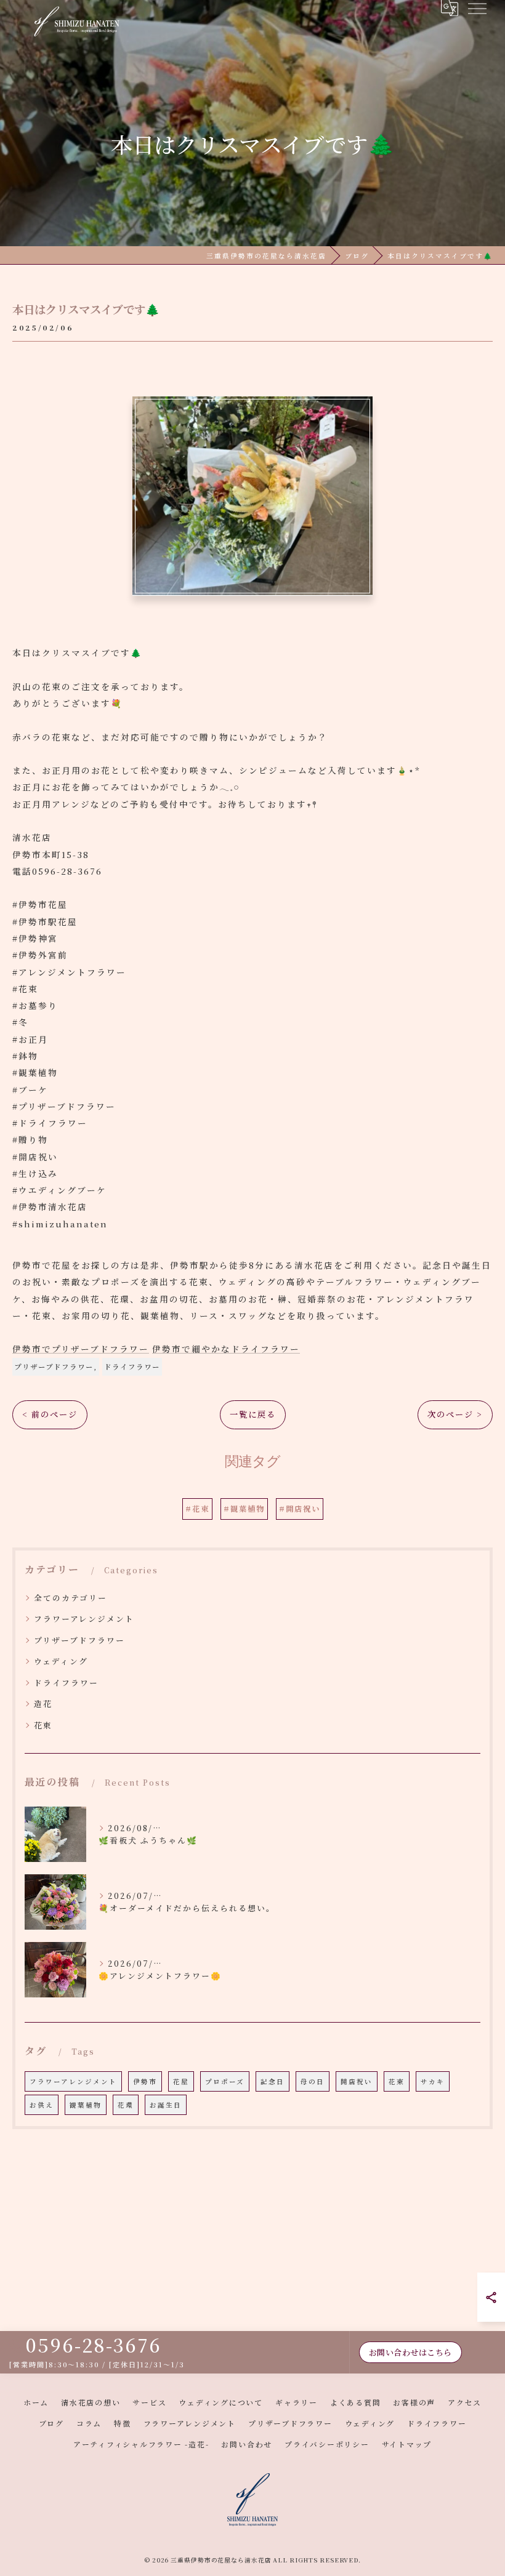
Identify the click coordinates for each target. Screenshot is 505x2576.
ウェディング (61, 1661)
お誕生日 (166, 2105)
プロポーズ (225, 2081)
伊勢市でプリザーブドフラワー (81, 1349)
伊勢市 (145, 2081)
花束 (43, 1725)
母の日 (313, 2081)
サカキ (433, 2081)
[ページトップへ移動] (483, 2353)
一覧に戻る (253, 1414)
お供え (42, 2105)
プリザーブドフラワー (54, 1366)
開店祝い (357, 2081)
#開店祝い (300, 1509)
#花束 (197, 1509)
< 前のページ (50, 1414)
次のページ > (455, 1414)
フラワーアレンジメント (84, 1619)
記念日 (273, 2081)
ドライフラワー (132, 1366)
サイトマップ (407, 2444)
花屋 (181, 2081)
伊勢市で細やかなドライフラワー (226, 1349)
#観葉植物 (244, 1509)
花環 (126, 2105)
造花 (43, 1703)
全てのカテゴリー (71, 1598)
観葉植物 (86, 2105)
